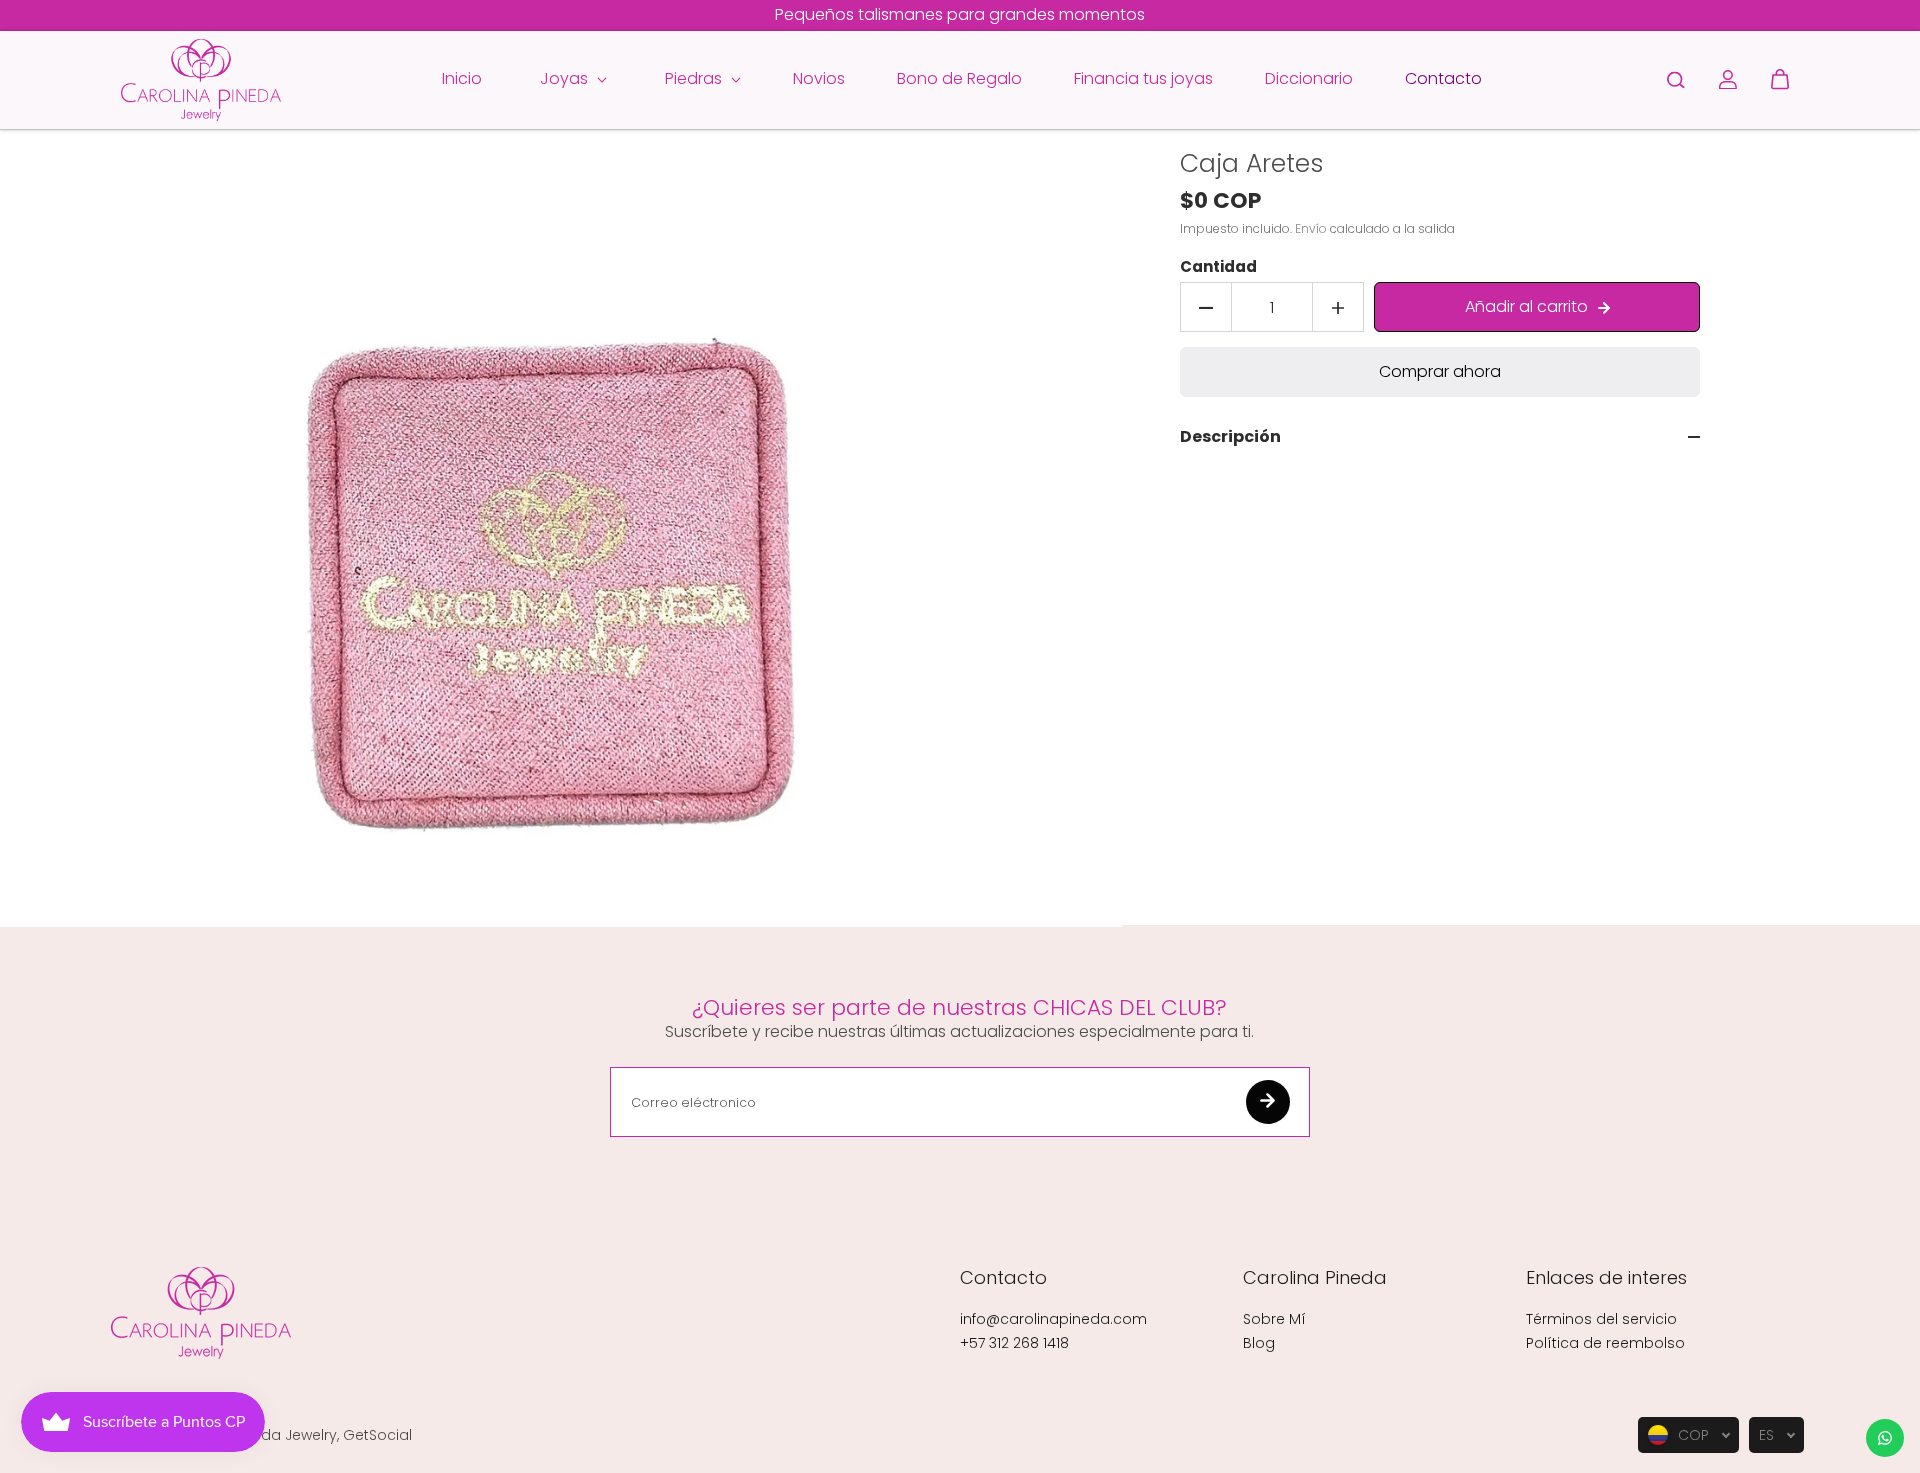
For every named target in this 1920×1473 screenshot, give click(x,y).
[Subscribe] (1268, 1102)
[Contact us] (1885, 1438)
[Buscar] (1676, 80)
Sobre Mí (1274, 1319)
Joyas (566, 78)
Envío (1311, 229)
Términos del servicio (1601, 1319)
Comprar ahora (1440, 372)
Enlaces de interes (1606, 1278)
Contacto (1443, 78)
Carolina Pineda (1315, 1278)
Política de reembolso (1605, 1343)
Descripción (1230, 438)
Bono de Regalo (959, 78)
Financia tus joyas (1143, 78)
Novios (819, 78)
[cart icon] (1780, 80)
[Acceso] (1728, 80)
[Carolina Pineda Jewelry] (201, 80)
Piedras (695, 78)
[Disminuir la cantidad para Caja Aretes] (1206, 308)
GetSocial (377, 1435)
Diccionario (1309, 78)
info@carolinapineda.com (1053, 1319)
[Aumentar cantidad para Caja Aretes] (1338, 308)
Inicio (462, 78)
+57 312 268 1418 (1014, 1343)
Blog (1259, 1343)
